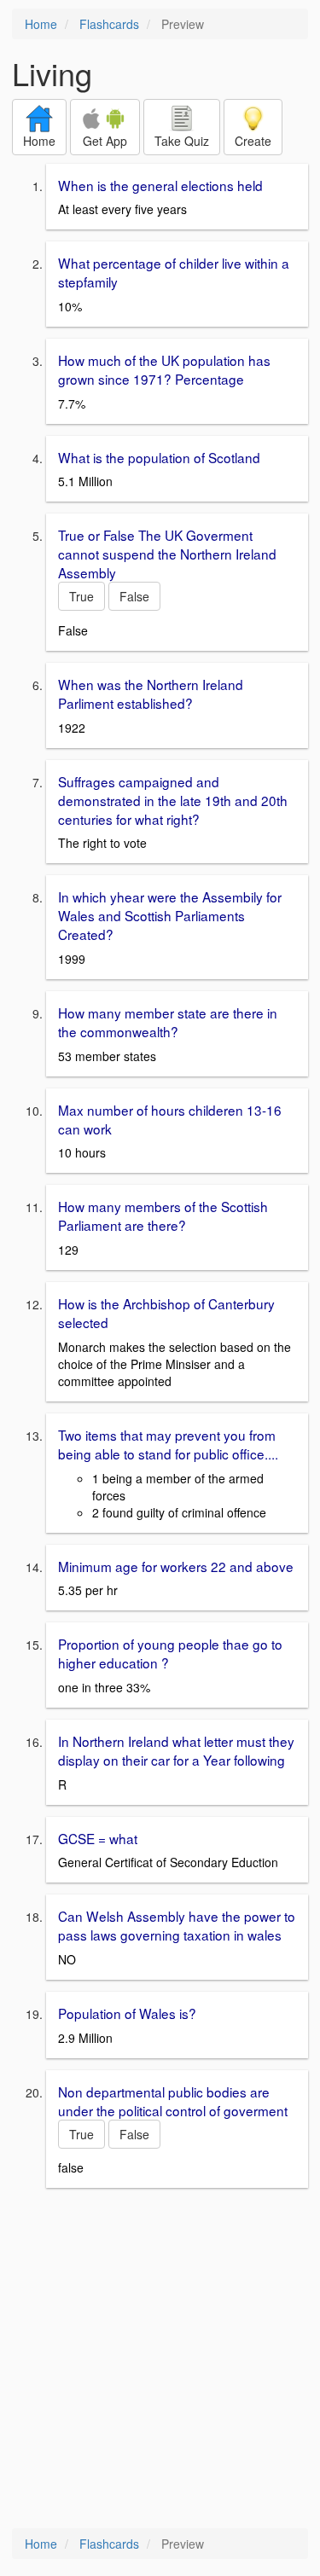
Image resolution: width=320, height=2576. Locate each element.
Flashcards (109, 24)
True (81, 596)
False (134, 596)
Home (41, 24)
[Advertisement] (160, 2360)
